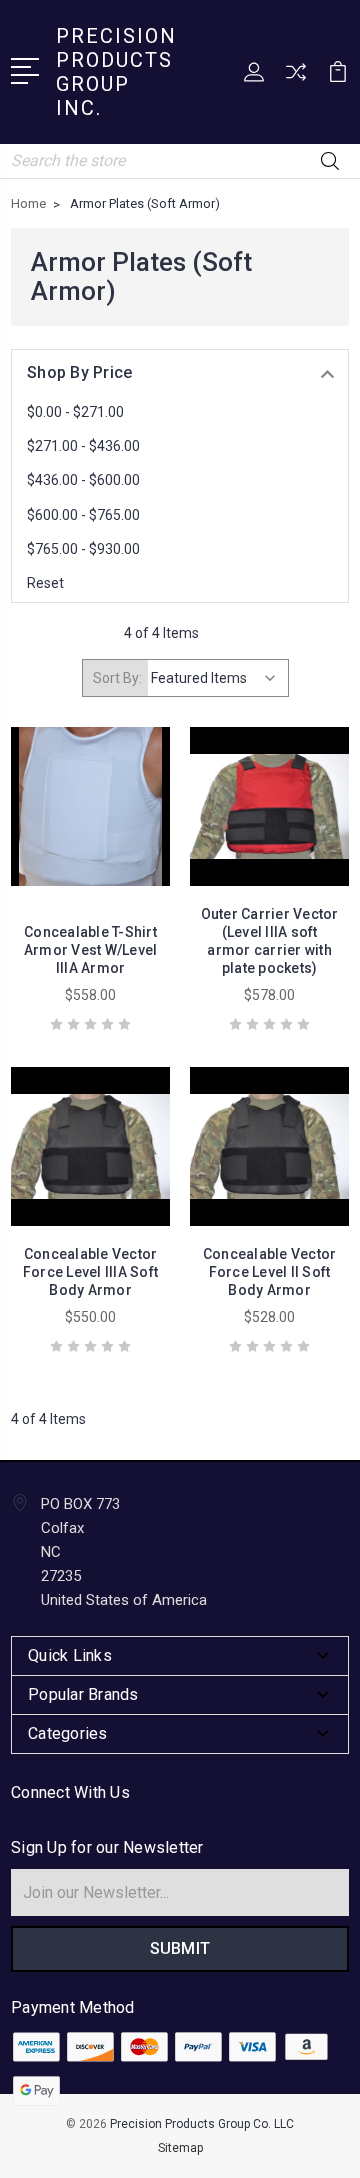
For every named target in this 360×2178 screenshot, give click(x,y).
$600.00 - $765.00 (83, 515)
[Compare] (296, 78)
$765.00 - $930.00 (83, 549)
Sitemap (180, 2148)
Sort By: (117, 678)
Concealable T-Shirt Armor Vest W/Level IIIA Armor (91, 950)
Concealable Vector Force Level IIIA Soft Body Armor (90, 1272)
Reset (45, 583)
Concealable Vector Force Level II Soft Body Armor (270, 1272)
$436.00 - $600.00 (83, 480)
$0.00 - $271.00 (75, 412)
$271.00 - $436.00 (83, 446)
